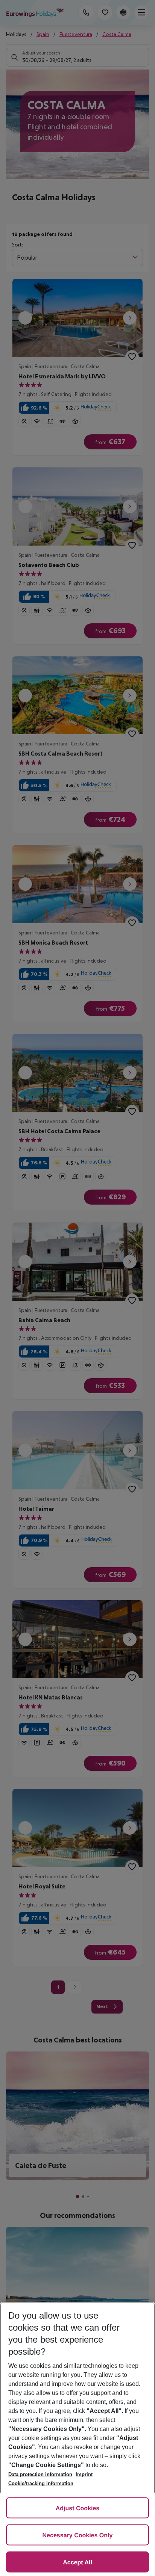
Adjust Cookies (77, 2509)
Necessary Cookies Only (78, 2536)
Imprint (84, 2474)
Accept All (77, 2563)
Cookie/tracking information (41, 2483)
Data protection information (40, 2474)
